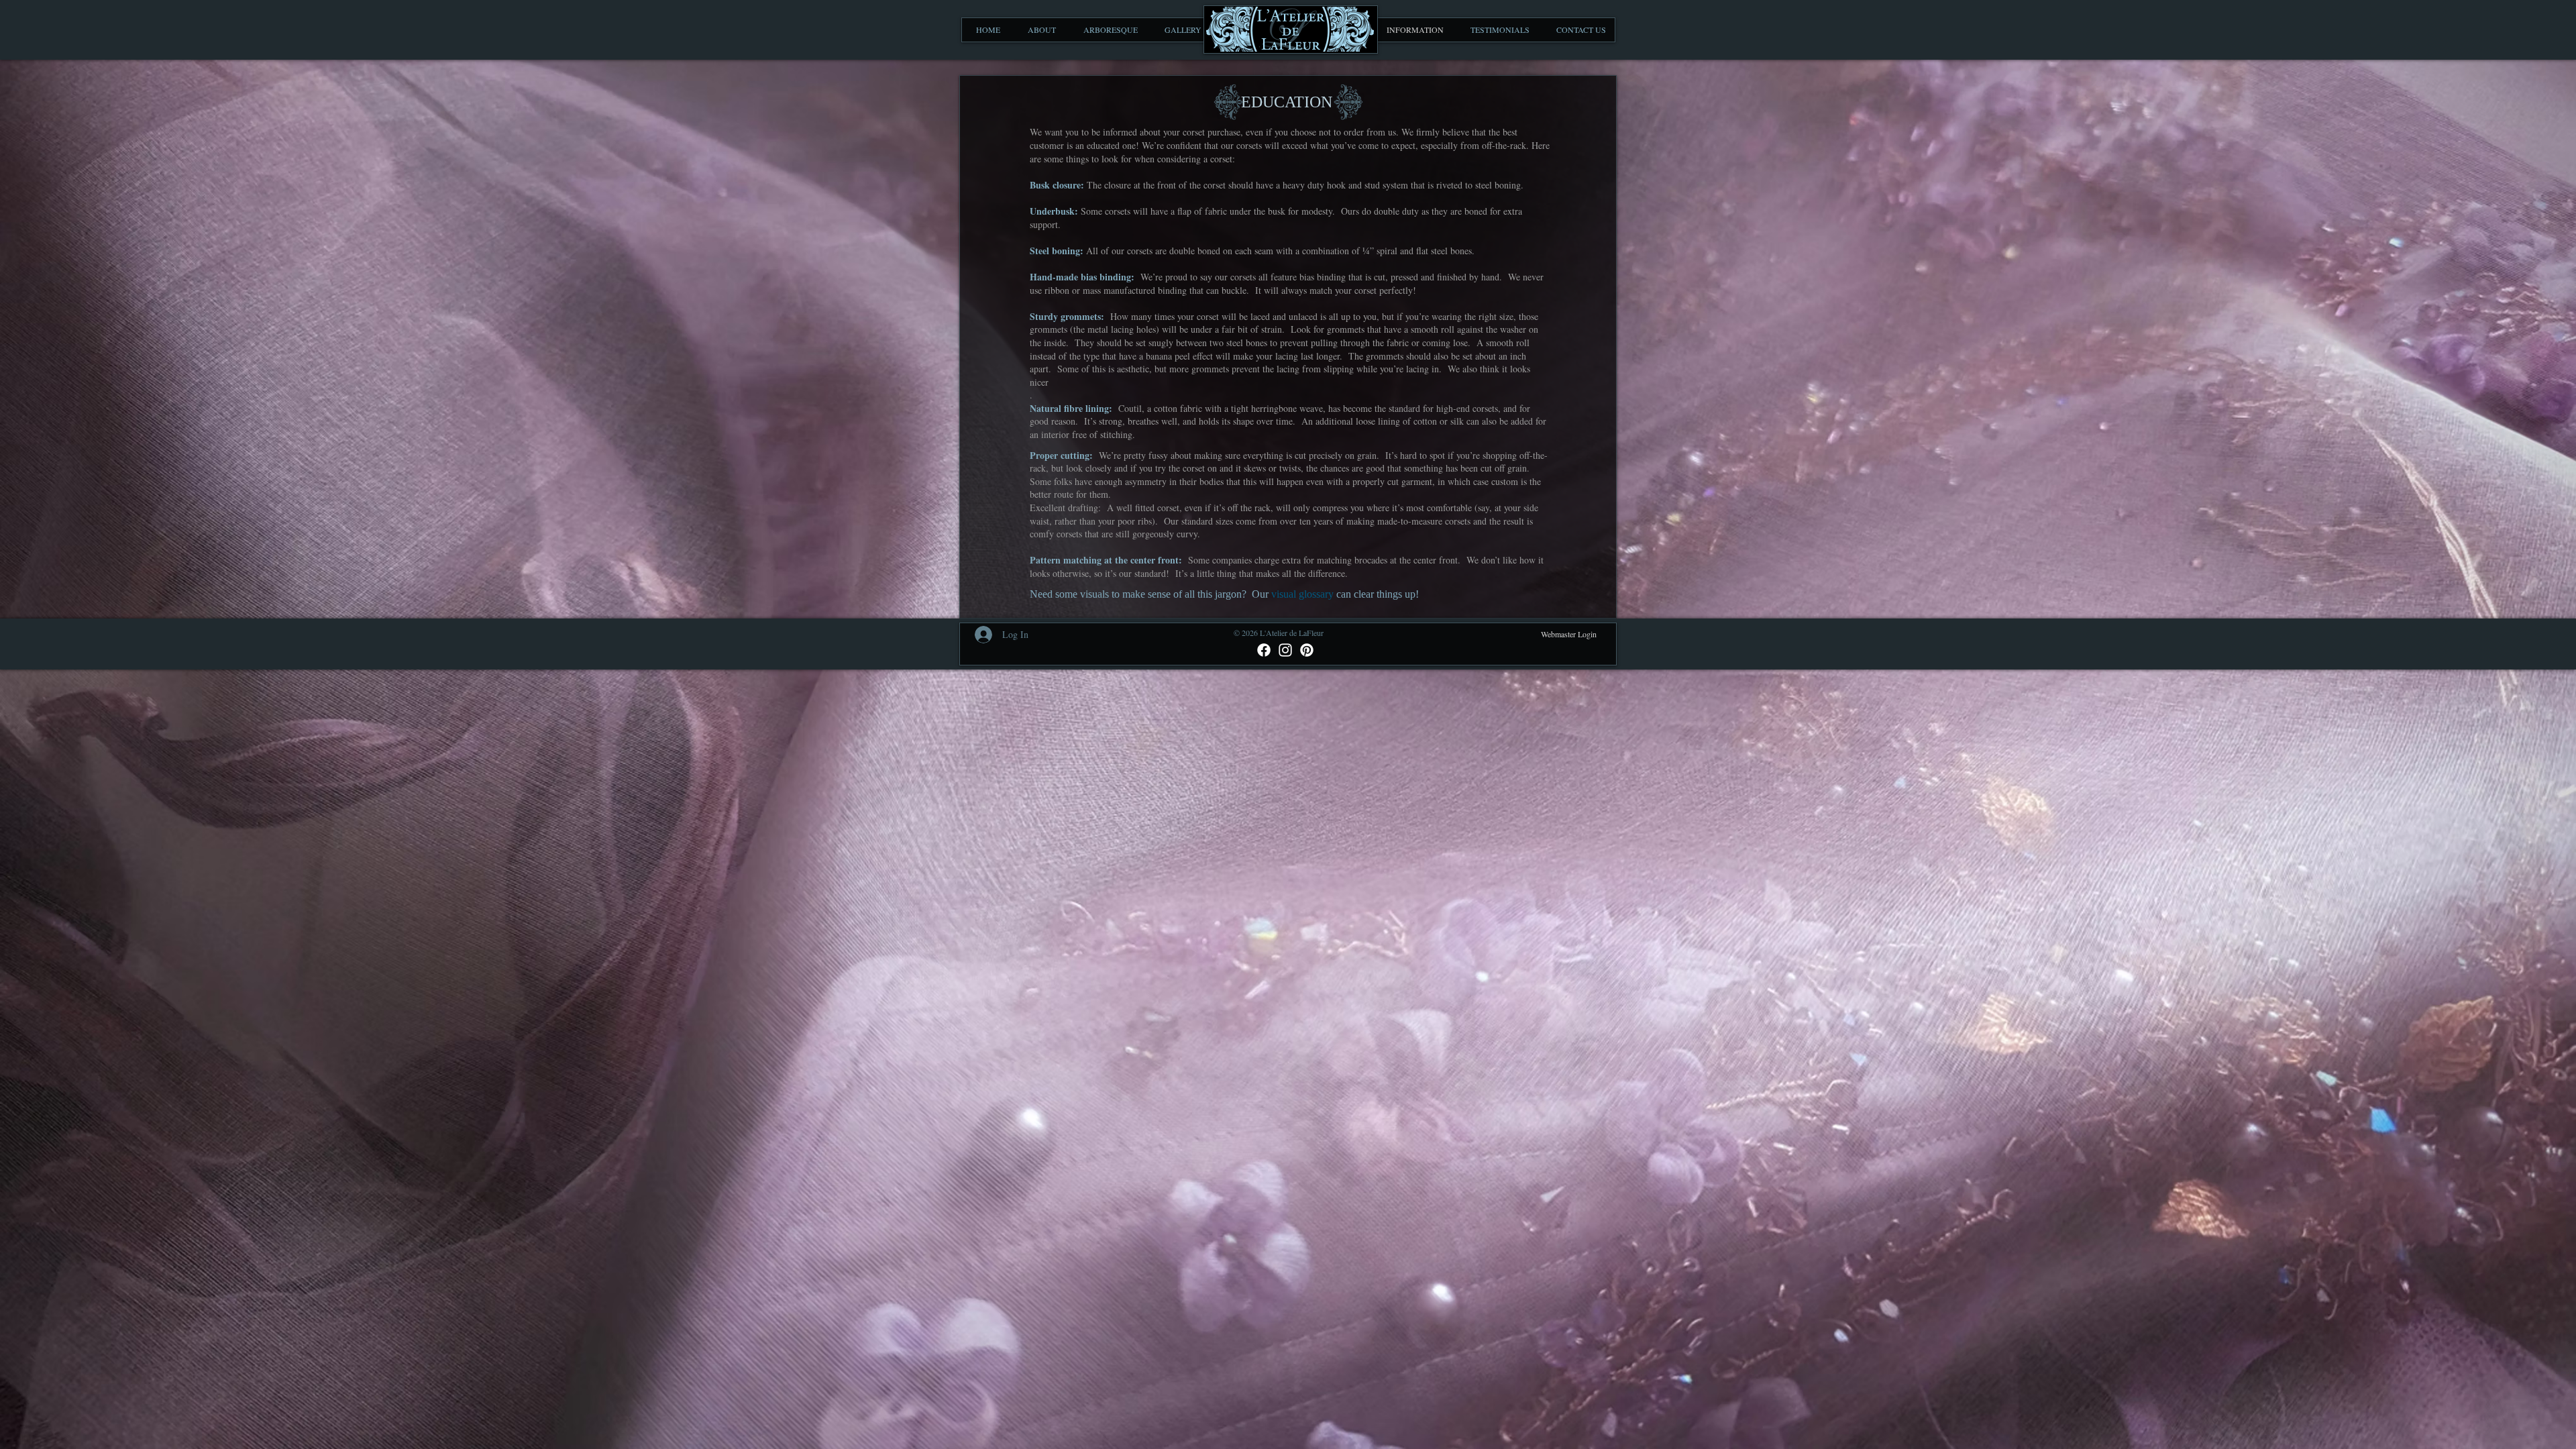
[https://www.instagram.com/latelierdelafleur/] (1285, 650)
